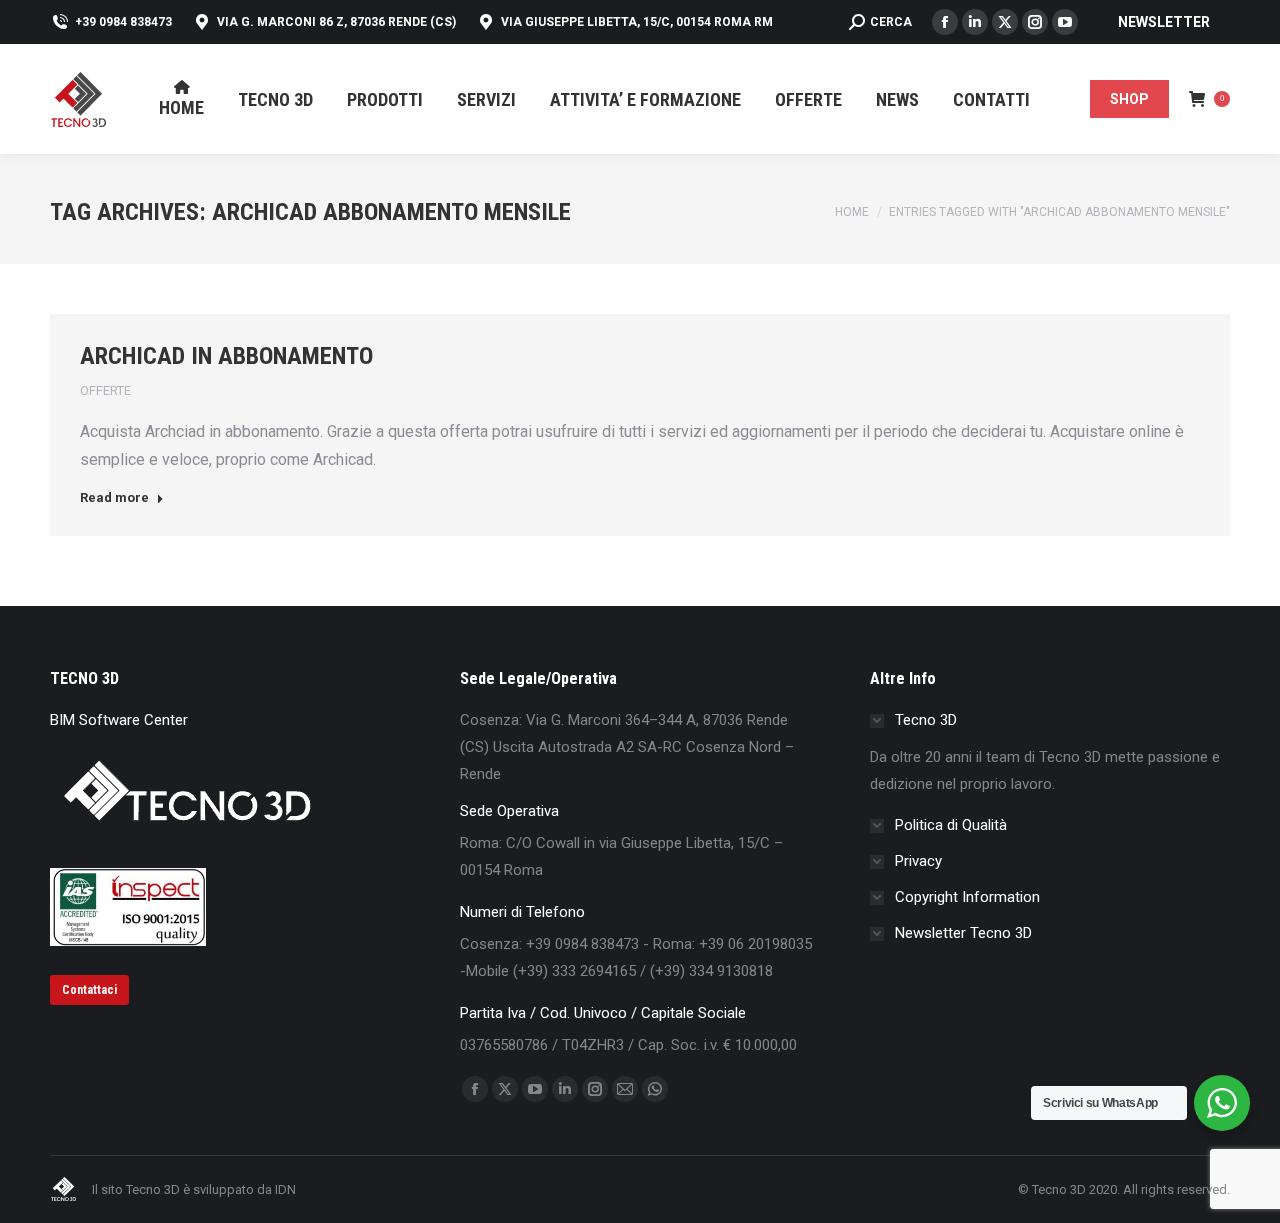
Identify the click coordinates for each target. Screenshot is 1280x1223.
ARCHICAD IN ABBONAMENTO (226, 356)
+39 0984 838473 (123, 22)
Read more (114, 497)
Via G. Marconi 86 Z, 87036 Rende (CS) (336, 22)
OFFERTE (105, 390)
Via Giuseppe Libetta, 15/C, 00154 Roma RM (637, 22)
